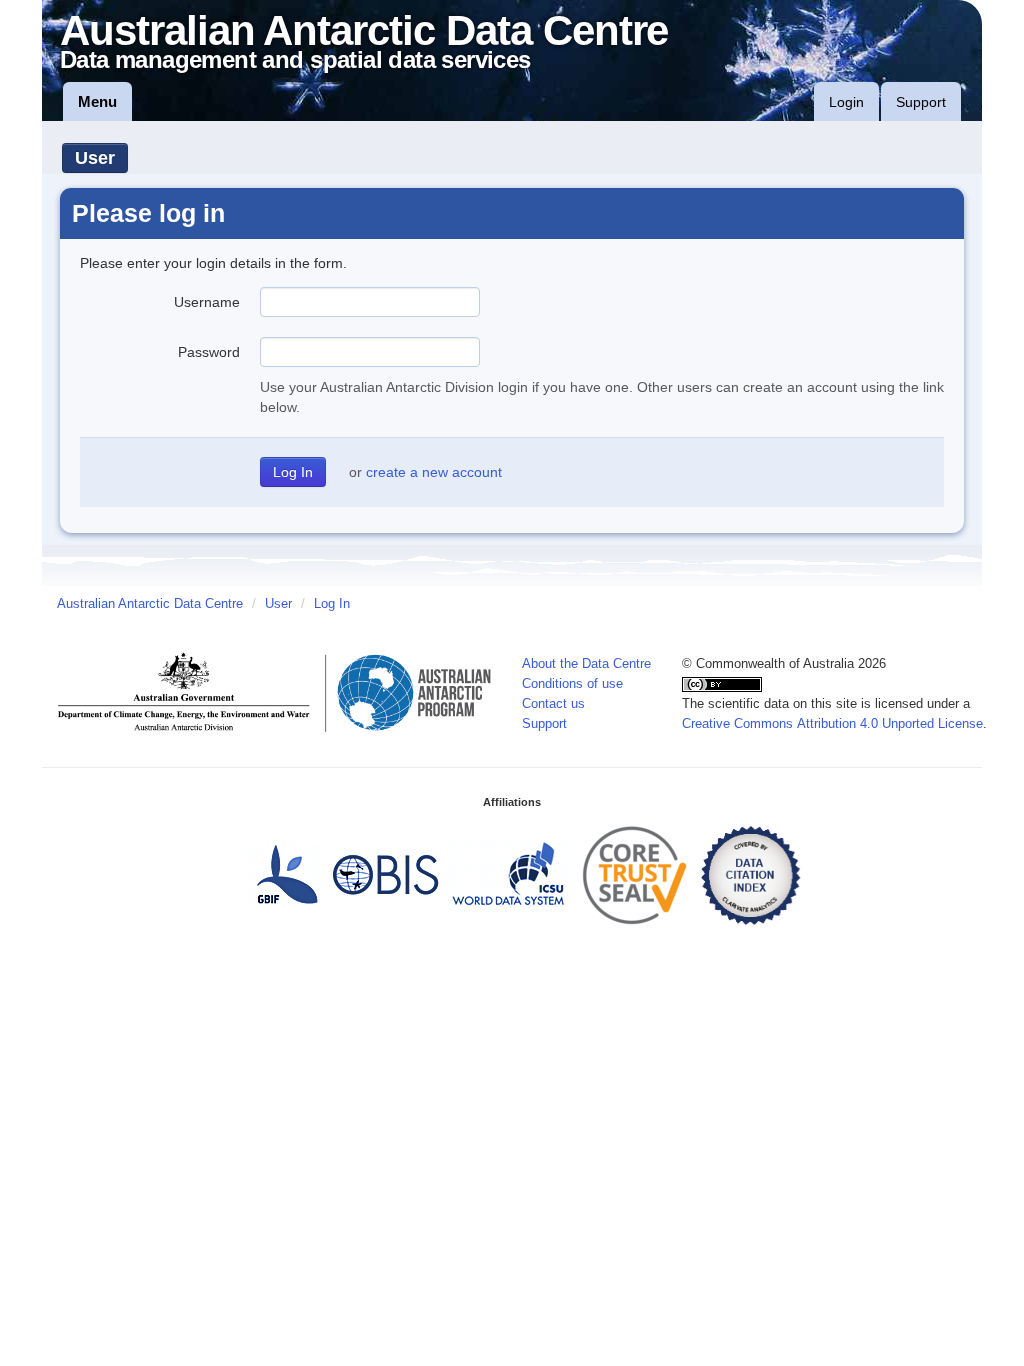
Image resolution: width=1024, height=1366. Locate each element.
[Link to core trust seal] (635, 874)
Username (207, 302)
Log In (332, 604)
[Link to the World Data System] (508, 874)
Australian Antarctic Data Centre (150, 604)
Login (846, 102)
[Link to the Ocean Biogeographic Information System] (386, 874)
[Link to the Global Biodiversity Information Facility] (287, 874)
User (95, 158)
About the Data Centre (586, 664)
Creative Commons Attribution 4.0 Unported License (832, 724)
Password (209, 352)
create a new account (434, 472)
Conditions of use (572, 684)
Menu (97, 101)
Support (921, 102)
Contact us (553, 704)
